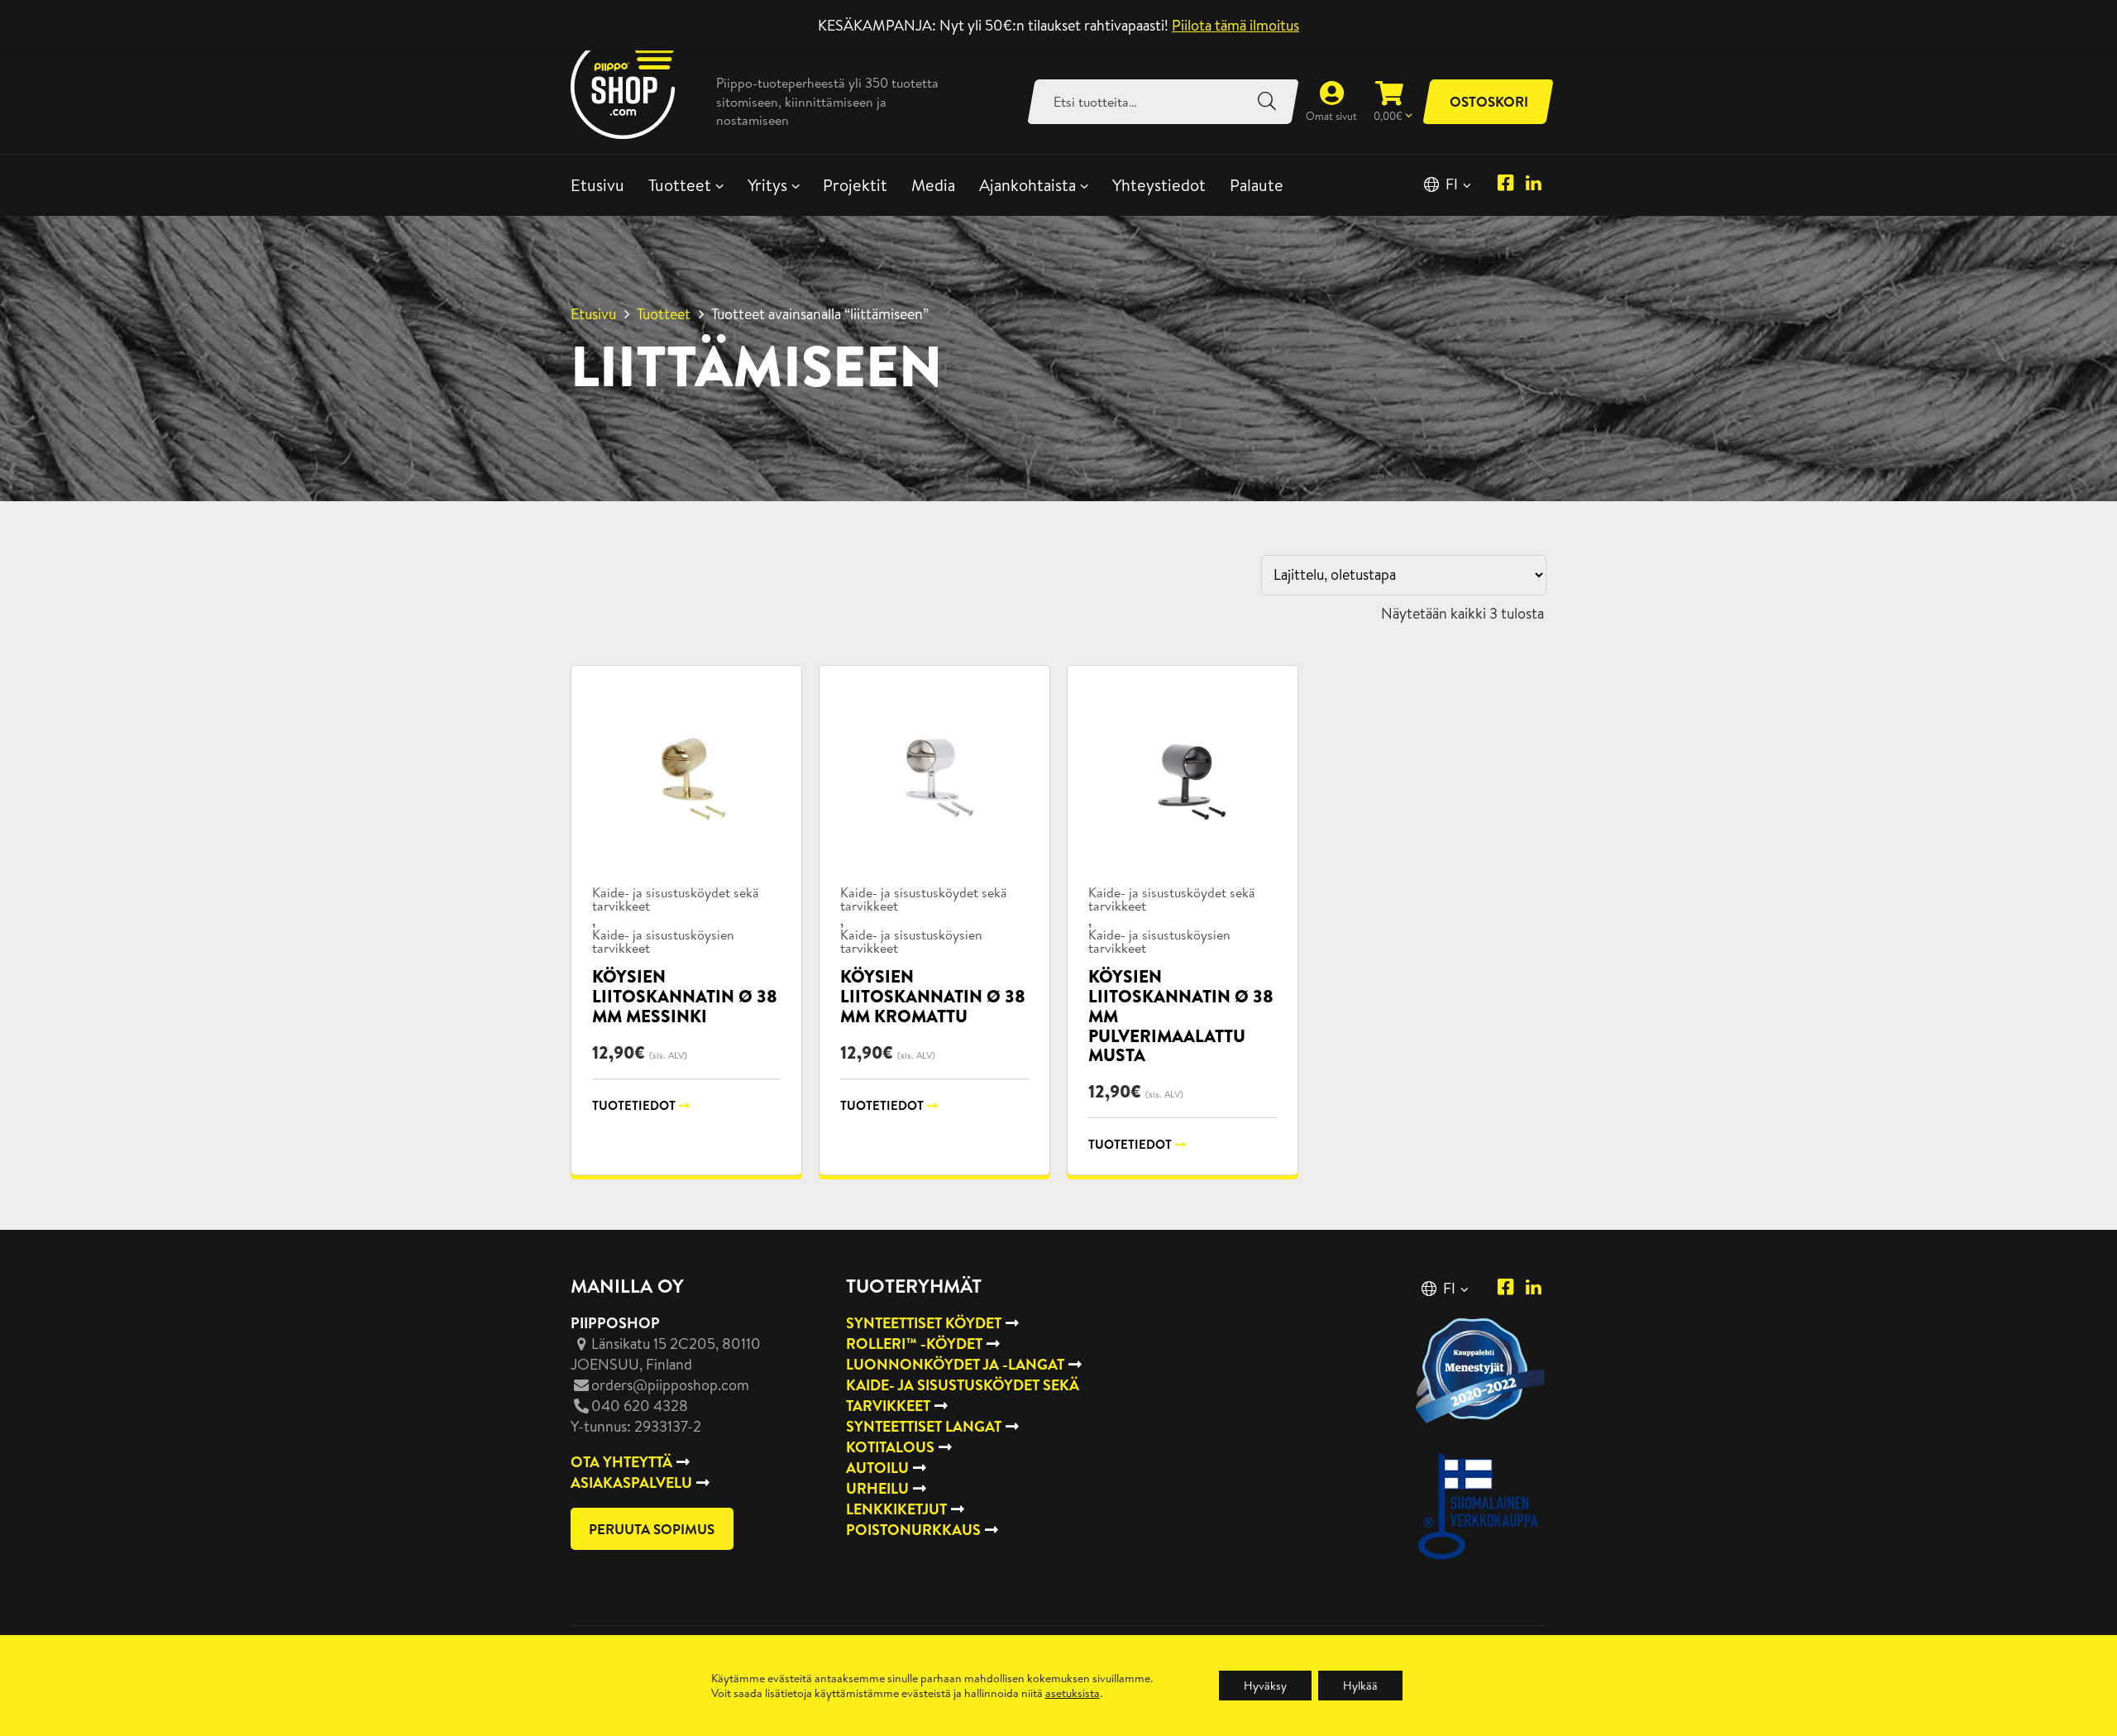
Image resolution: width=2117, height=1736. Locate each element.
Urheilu (877, 1488)
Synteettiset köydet (924, 1323)
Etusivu (597, 185)
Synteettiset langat (924, 1426)
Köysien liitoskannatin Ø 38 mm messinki (685, 996)
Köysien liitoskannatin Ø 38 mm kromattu (933, 996)
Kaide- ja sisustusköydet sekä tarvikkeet (676, 899)
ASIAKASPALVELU (631, 1483)
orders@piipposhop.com (670, 1385)
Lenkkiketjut (896, 1509)
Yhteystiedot (1159, 185)
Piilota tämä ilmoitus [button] (1235, 25)
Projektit (855, 185)
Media (933, 185)
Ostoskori (1489, 101)
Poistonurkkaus (913, 1530)
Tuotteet (680, 185)
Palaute (1257, 185)
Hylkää (1360, 1686)
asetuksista (1073, 1693)
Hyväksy (1265, 1686)
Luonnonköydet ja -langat (955, 1364)
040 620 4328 (640, 1406)
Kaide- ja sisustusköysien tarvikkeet (663, 941)
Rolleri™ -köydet (914, 1344)
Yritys (767, 185)
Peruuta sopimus (652, 1529)
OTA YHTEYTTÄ (621, 1462)
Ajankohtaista (1027, 185)
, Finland (666, 1354)
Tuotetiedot (634, 1105)
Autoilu (877, 1468)
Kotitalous (890, 1447)
